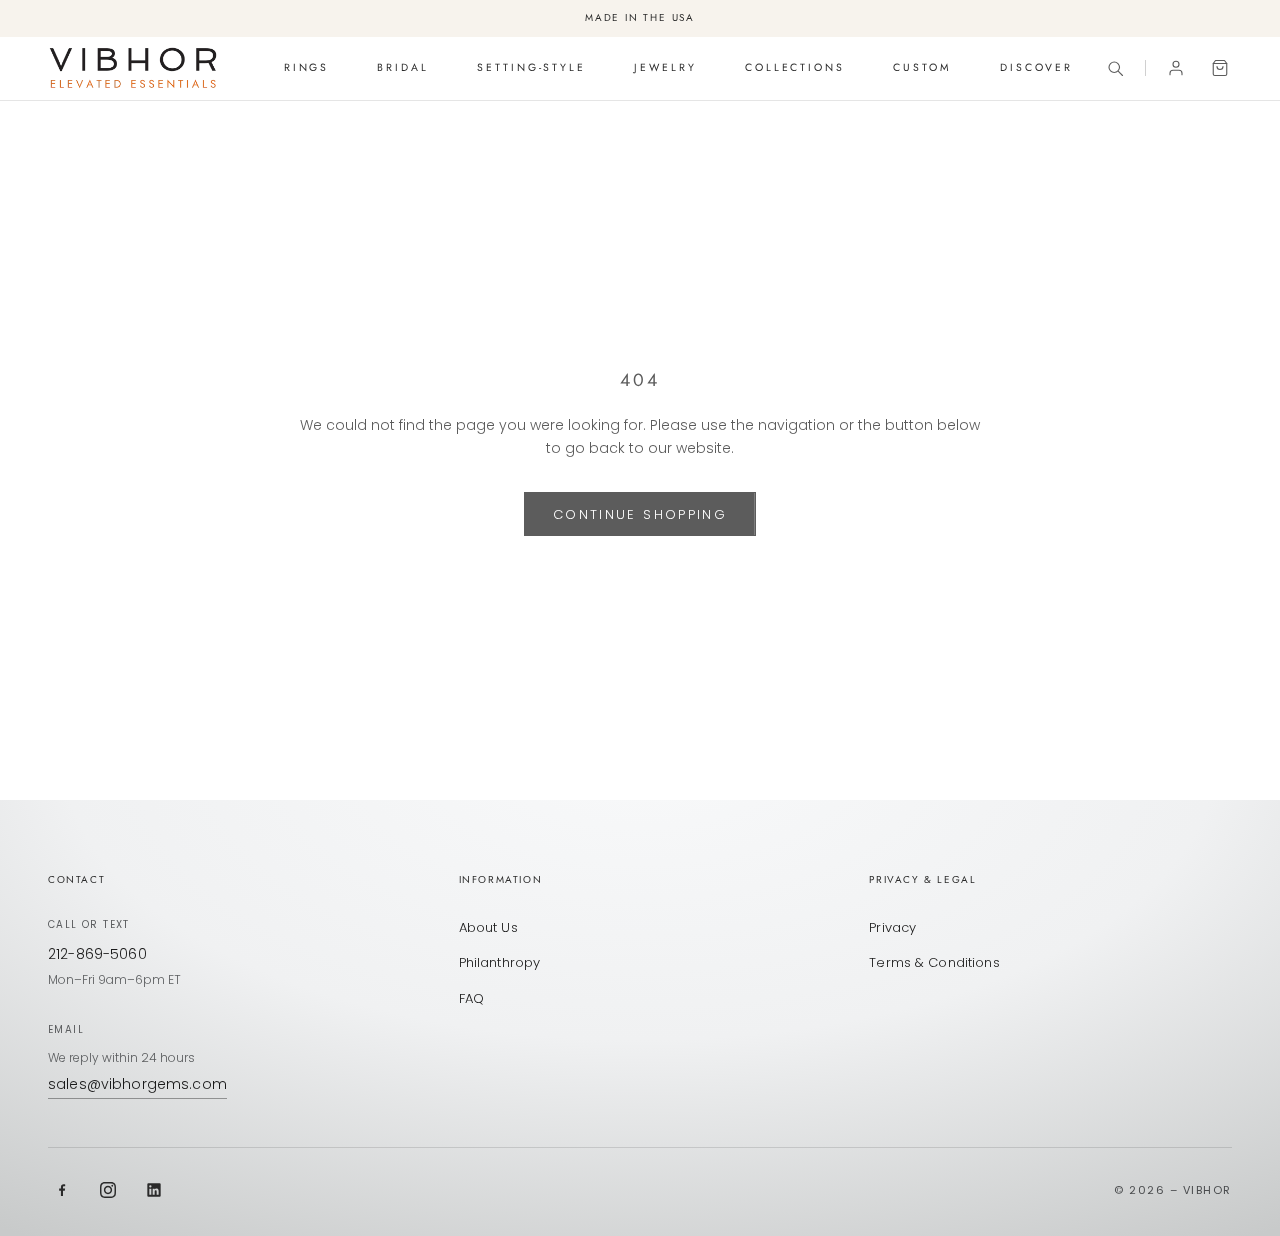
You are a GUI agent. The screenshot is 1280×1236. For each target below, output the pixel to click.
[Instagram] (108, 1190)
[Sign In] (1176, 68)
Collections (795, 67)
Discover (1037, 67)
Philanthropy (500, 962)
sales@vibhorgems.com (137, 1084)
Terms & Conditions (934, 962)
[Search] (1115, 68)
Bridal (403, 67)
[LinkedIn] (154, 1190)
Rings (307, 67)
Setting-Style (531, 67)
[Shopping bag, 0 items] (1220, 68)
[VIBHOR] (133, 68)
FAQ (471, 998)
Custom (922, 67)
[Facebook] (62, 1190)
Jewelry (665, 67)
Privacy (892, 927)
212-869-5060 (97, 954)
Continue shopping (640, 514)
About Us (488, 927)
